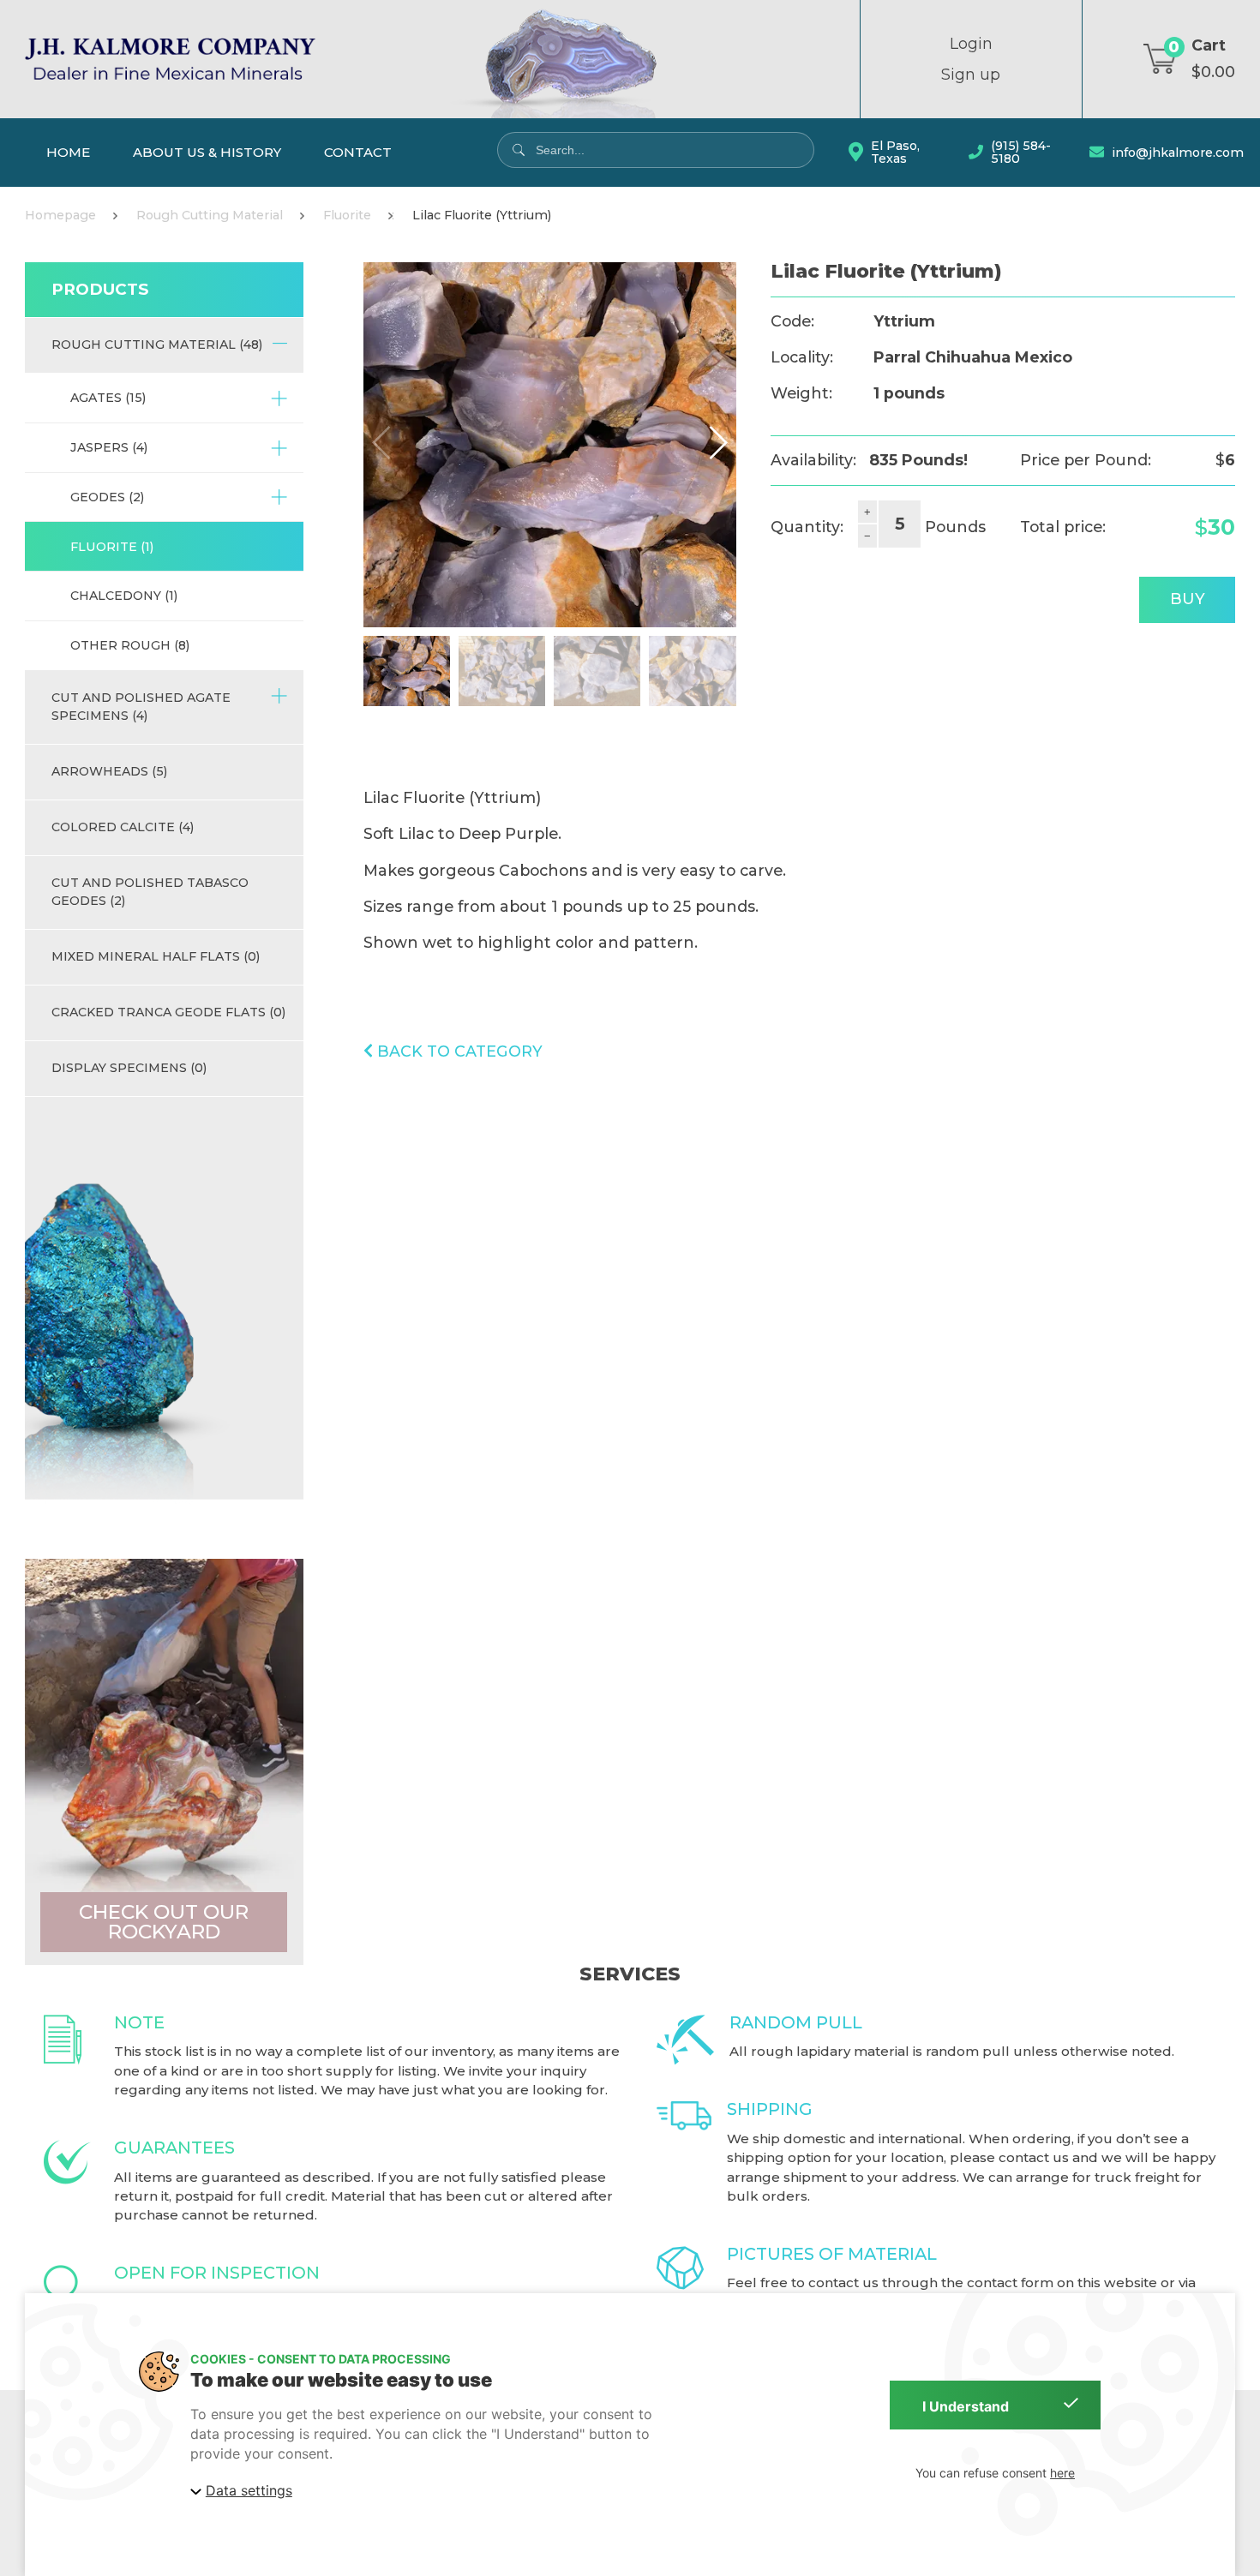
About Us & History (207, 152)
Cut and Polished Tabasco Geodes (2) (150, 892)
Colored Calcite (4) (123, 827)
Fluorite (347, 215)
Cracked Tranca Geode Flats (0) (168, 1012)
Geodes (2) (107, 497)
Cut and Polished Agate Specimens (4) (141, 707)
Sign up (971, 75)
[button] (717, 443)
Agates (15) (108, 398)
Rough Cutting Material (210, 215)
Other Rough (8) (130, 645)
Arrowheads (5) (109, 771)
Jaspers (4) (109, 447)
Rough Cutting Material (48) (157, 344)
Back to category (458, 1051)
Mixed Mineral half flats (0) (156, 956)
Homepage (60, 215)
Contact (358, 152)
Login (971, 44)
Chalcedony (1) (124, 596)
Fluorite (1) (112, 547)
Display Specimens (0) (129, 1068)
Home (68, 152)
